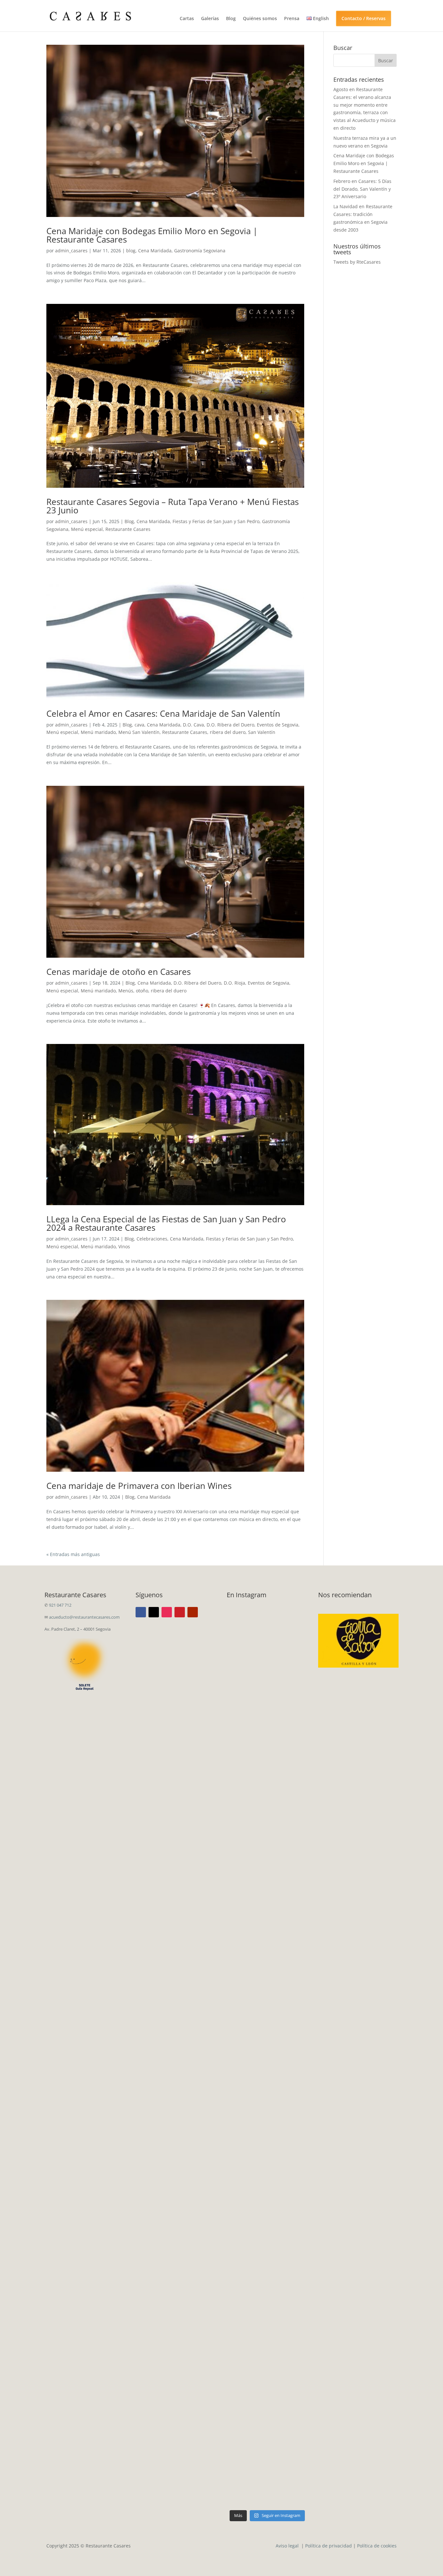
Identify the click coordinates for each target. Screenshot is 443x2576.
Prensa (292, 19)
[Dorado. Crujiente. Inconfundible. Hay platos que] (246, 2023)
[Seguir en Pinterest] (180, 1612)
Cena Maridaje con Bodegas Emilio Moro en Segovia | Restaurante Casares (152, 235)
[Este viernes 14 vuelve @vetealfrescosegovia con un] (246, 2408)
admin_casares (71, 251)
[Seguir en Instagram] (167, 1612)
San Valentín (262, 732)
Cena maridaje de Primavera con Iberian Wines (139, 1486)
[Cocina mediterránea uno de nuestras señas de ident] (288, 2385)
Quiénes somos (260, 19)
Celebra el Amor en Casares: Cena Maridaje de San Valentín (163, 713)
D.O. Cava (193, 725)
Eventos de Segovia (278, 725)
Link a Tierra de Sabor (359, 1638)
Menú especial (87, 529)
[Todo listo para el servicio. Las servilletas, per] (246, 1738)
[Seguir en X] (154, 1612)
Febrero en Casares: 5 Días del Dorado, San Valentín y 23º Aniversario (362, 189)
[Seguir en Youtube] (193, 1612)
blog (131, 251)
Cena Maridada (155, 251)
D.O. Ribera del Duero (230, 725)
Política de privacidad (329, 2546)
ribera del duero (228, 732)
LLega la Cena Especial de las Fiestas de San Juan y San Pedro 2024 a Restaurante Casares (166, 1223)
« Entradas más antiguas (73, 1554)
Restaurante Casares (128, 529)
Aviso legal (288, 2546)
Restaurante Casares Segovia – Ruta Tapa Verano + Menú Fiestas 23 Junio (173, 506)
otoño (142, 991)
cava (139, 725)
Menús (126, 991)
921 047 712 (60, 1605)
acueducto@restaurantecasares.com (84, 1617)
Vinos (124, 1246)
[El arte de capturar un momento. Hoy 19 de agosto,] (288, 1719)
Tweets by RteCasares (357, 262)
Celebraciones (152, 1239)
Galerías (210, 19)
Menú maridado (98, 732)
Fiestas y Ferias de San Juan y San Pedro (216, 521)
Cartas (187, 19)
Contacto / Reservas (364, 18)
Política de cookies (377, 2546)
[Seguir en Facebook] (141, 1612)
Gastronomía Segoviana (200, 251)
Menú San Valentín (139, 732)
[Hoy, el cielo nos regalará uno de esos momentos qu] (288, 2089)
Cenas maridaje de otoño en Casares (119, 972)
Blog (231, 19)
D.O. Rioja (234, 983)
